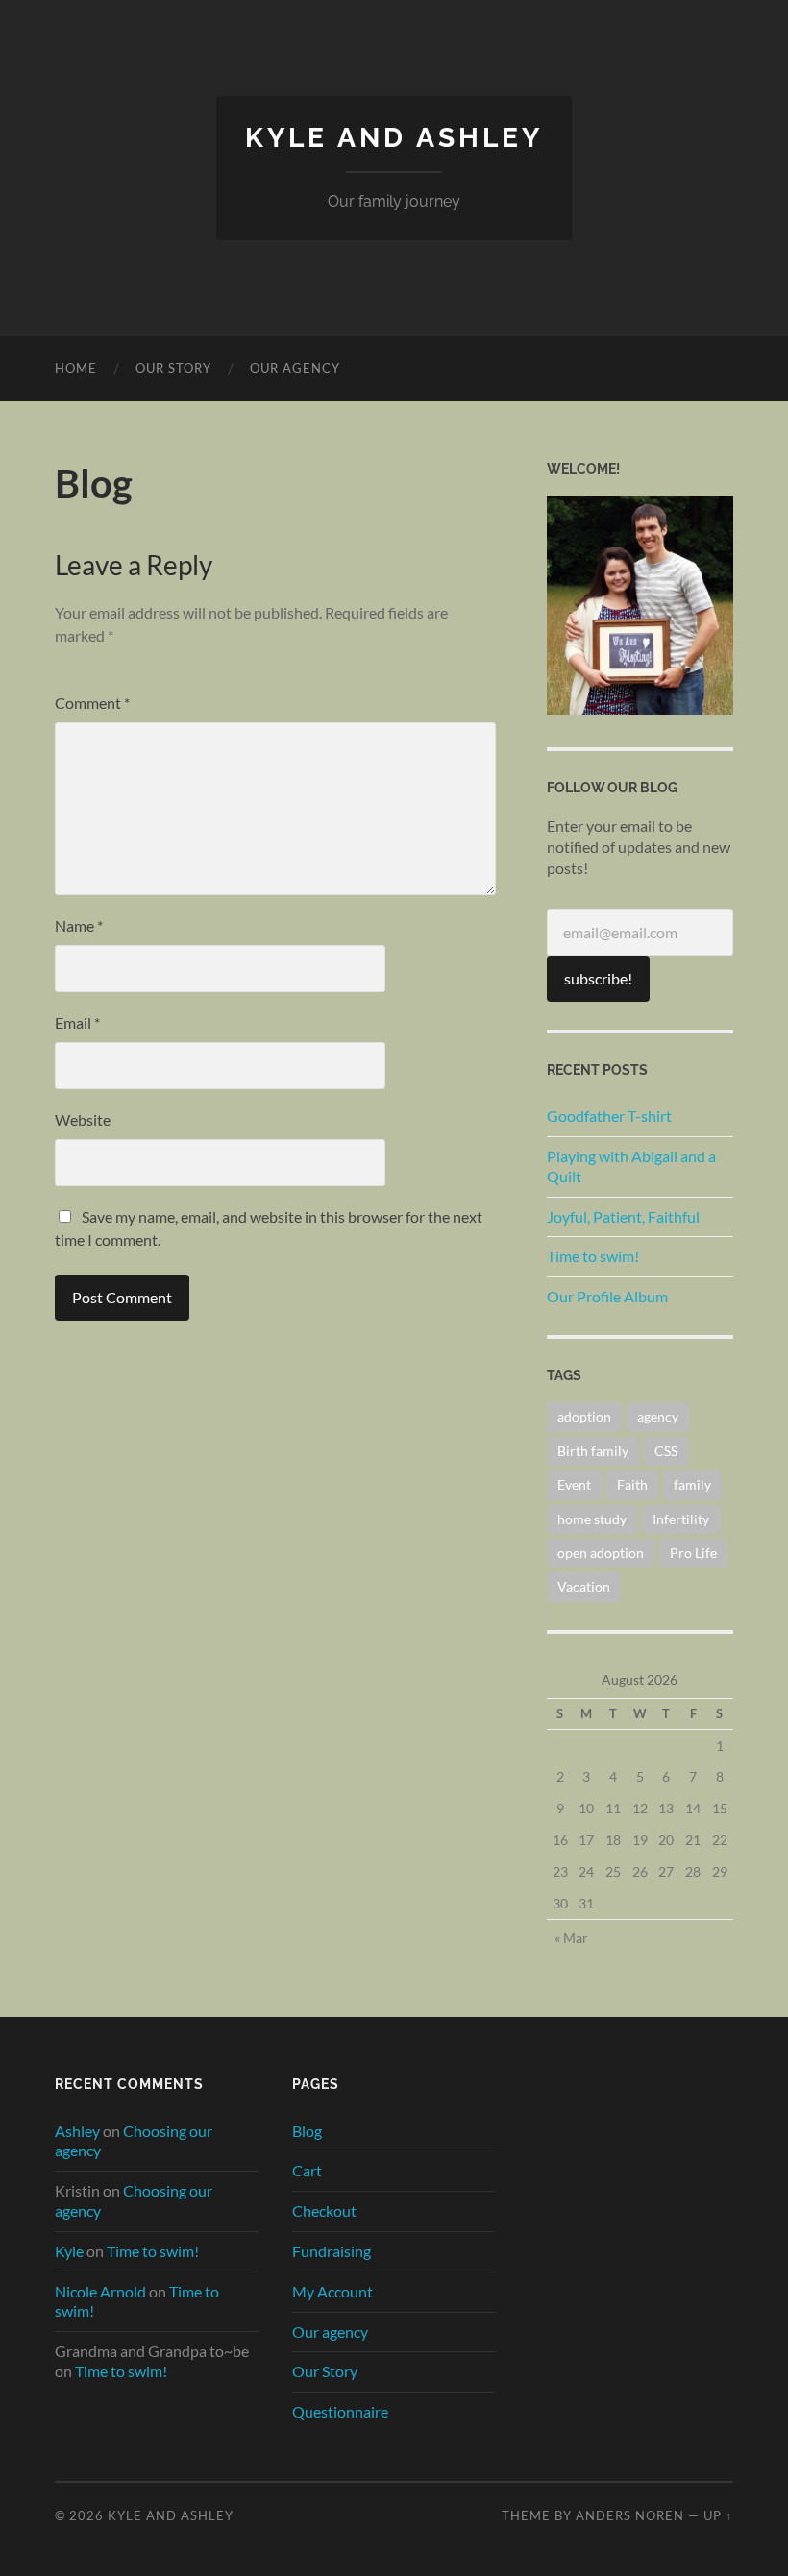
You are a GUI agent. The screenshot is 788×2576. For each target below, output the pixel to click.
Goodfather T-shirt (609, 1116)
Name (79, 925)
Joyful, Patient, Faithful (623, 1216)
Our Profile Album (607, 1296)
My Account (332, 2291)
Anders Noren (630, 2515)
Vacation (584, 1586)
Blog (307, 2131)
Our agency (295, 368)
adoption (584, 1416)
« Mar (571, 1938)
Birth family (593, 1451)
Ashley (77, 2131)
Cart (307, 2170)
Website (83, 1119)
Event (574, 1484)
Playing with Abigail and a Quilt (631, 1166)
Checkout (324, 2211)
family (692, 1484)
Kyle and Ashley (394, 138)
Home (76, 368)
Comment (92, 703)
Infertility (681, 1519)
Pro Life (693, 1553)
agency (658, 1416)
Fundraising (332, 2251)
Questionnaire (340, 2411)
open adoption (601, 1553)
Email (77, 1022)
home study (592, 1519)
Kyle (69, 2251)
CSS (666, 1451)
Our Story (173, 368)
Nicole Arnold (100, 2291)
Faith (632, 1484)
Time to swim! (593, 1256)
